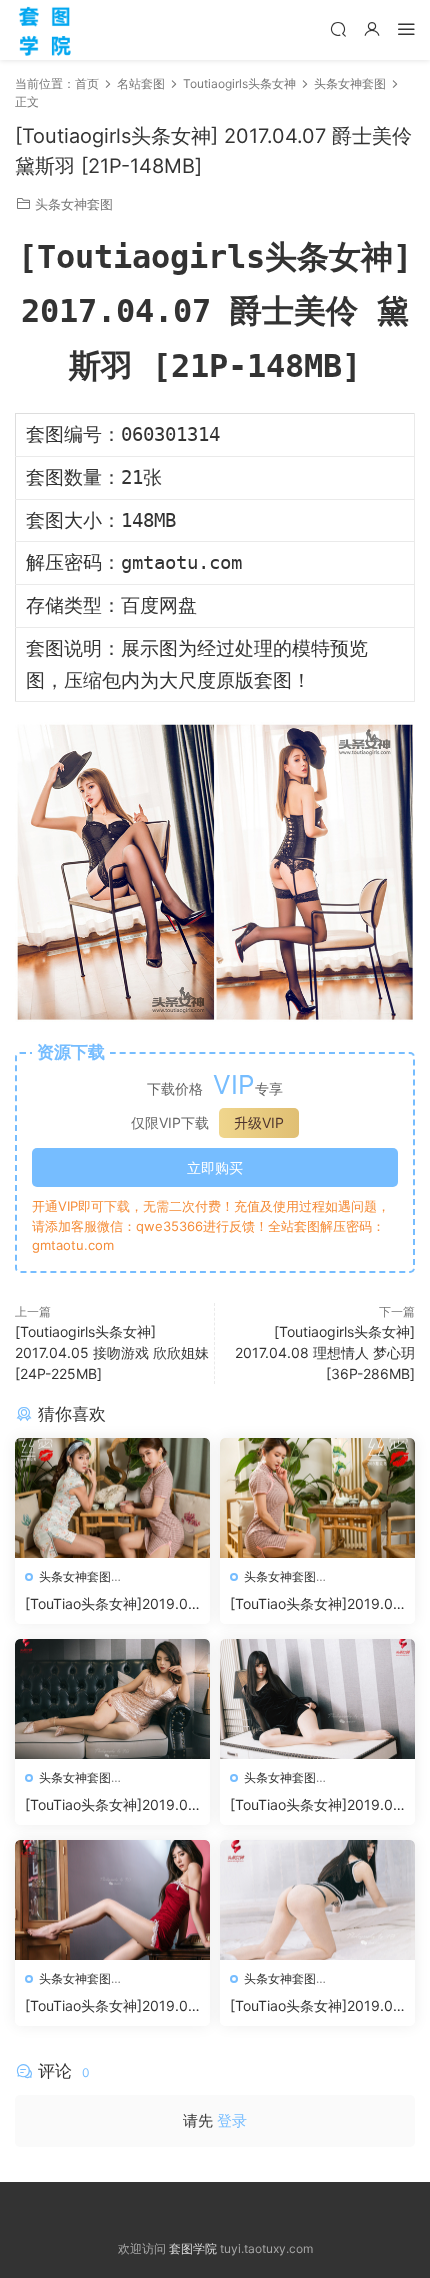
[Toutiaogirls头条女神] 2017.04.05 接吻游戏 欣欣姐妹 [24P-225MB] (112, 1352)
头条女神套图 (74, 204)
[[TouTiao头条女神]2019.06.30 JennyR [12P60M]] (317, 1498)
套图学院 (193, 2248)
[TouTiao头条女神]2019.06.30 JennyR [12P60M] (311, 1604)
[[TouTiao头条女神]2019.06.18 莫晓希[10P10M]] (112, 1900)
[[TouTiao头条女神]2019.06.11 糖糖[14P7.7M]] (317, 1900)
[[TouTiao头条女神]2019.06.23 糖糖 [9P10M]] (317, 1699)
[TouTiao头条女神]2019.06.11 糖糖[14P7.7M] (311, 2006)
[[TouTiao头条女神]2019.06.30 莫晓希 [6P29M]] (112, 1498)
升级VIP (259, 1122)
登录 (232, 2120)
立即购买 (215, 1167)
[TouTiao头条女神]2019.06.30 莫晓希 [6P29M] (106, 1604)
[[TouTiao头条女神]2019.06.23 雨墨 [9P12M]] (112, 1699)
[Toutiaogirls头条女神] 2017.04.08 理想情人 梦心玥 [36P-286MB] (325, 1352)
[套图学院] (45, 30)
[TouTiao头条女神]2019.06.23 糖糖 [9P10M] (311, 1805)
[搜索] (338, 28)
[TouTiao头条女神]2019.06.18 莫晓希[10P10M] (106, 2006)
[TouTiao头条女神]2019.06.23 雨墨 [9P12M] (106, 1805)
